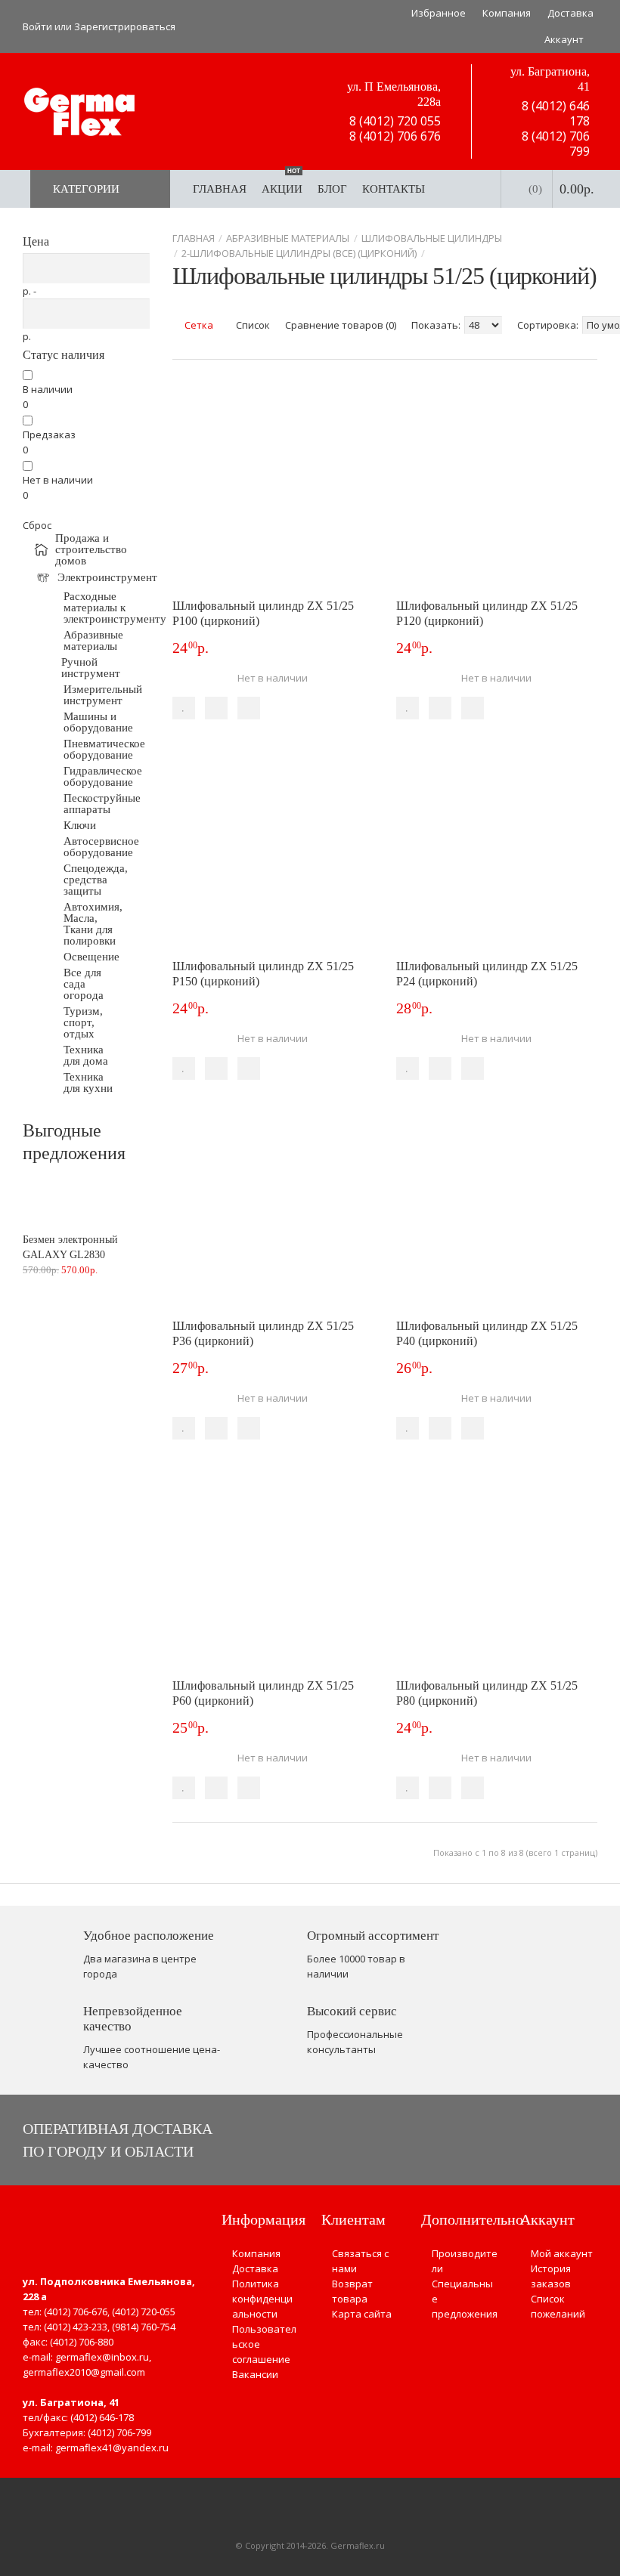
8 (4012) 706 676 (394, 136)
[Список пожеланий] (184, 708)
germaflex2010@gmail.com (84, 2372)
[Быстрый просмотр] (249, 708)
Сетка (198, 325)
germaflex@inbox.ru (102, 2357)
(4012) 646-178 (102, 2417)
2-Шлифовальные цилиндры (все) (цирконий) (299, 253)
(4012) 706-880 (82, 2342)
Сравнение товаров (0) (341, 325)
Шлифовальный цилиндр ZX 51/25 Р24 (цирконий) (487, 974)
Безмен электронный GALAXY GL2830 (70, 1247)
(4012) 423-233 (76, 2327)
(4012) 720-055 (144, 2312)
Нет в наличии (58, 480)
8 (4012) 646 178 (554, 113)
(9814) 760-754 (144, 2327)
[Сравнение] (216, 708)
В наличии (48, 389)
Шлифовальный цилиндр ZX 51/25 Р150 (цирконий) (263, 974)
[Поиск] (474, 189)
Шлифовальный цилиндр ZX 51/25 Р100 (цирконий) (263, 613)
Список (252, 325)
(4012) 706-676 (76, 2312)
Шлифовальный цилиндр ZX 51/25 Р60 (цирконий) (263, 1693)
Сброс (37, 525)
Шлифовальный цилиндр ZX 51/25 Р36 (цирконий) (263, 1333)
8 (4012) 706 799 (554, 144)
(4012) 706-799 (119, 2432)
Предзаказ (49, 434)
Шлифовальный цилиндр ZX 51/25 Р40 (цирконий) (487, 1333)
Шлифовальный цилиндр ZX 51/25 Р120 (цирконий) (487, 613)
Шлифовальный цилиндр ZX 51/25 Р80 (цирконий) (487, 1693)
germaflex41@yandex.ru (112, 2448)
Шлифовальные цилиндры (432, 238)
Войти (37, 26)
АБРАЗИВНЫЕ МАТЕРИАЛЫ (288, 238)
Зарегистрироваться (125, 26)
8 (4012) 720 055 (394, 121)
